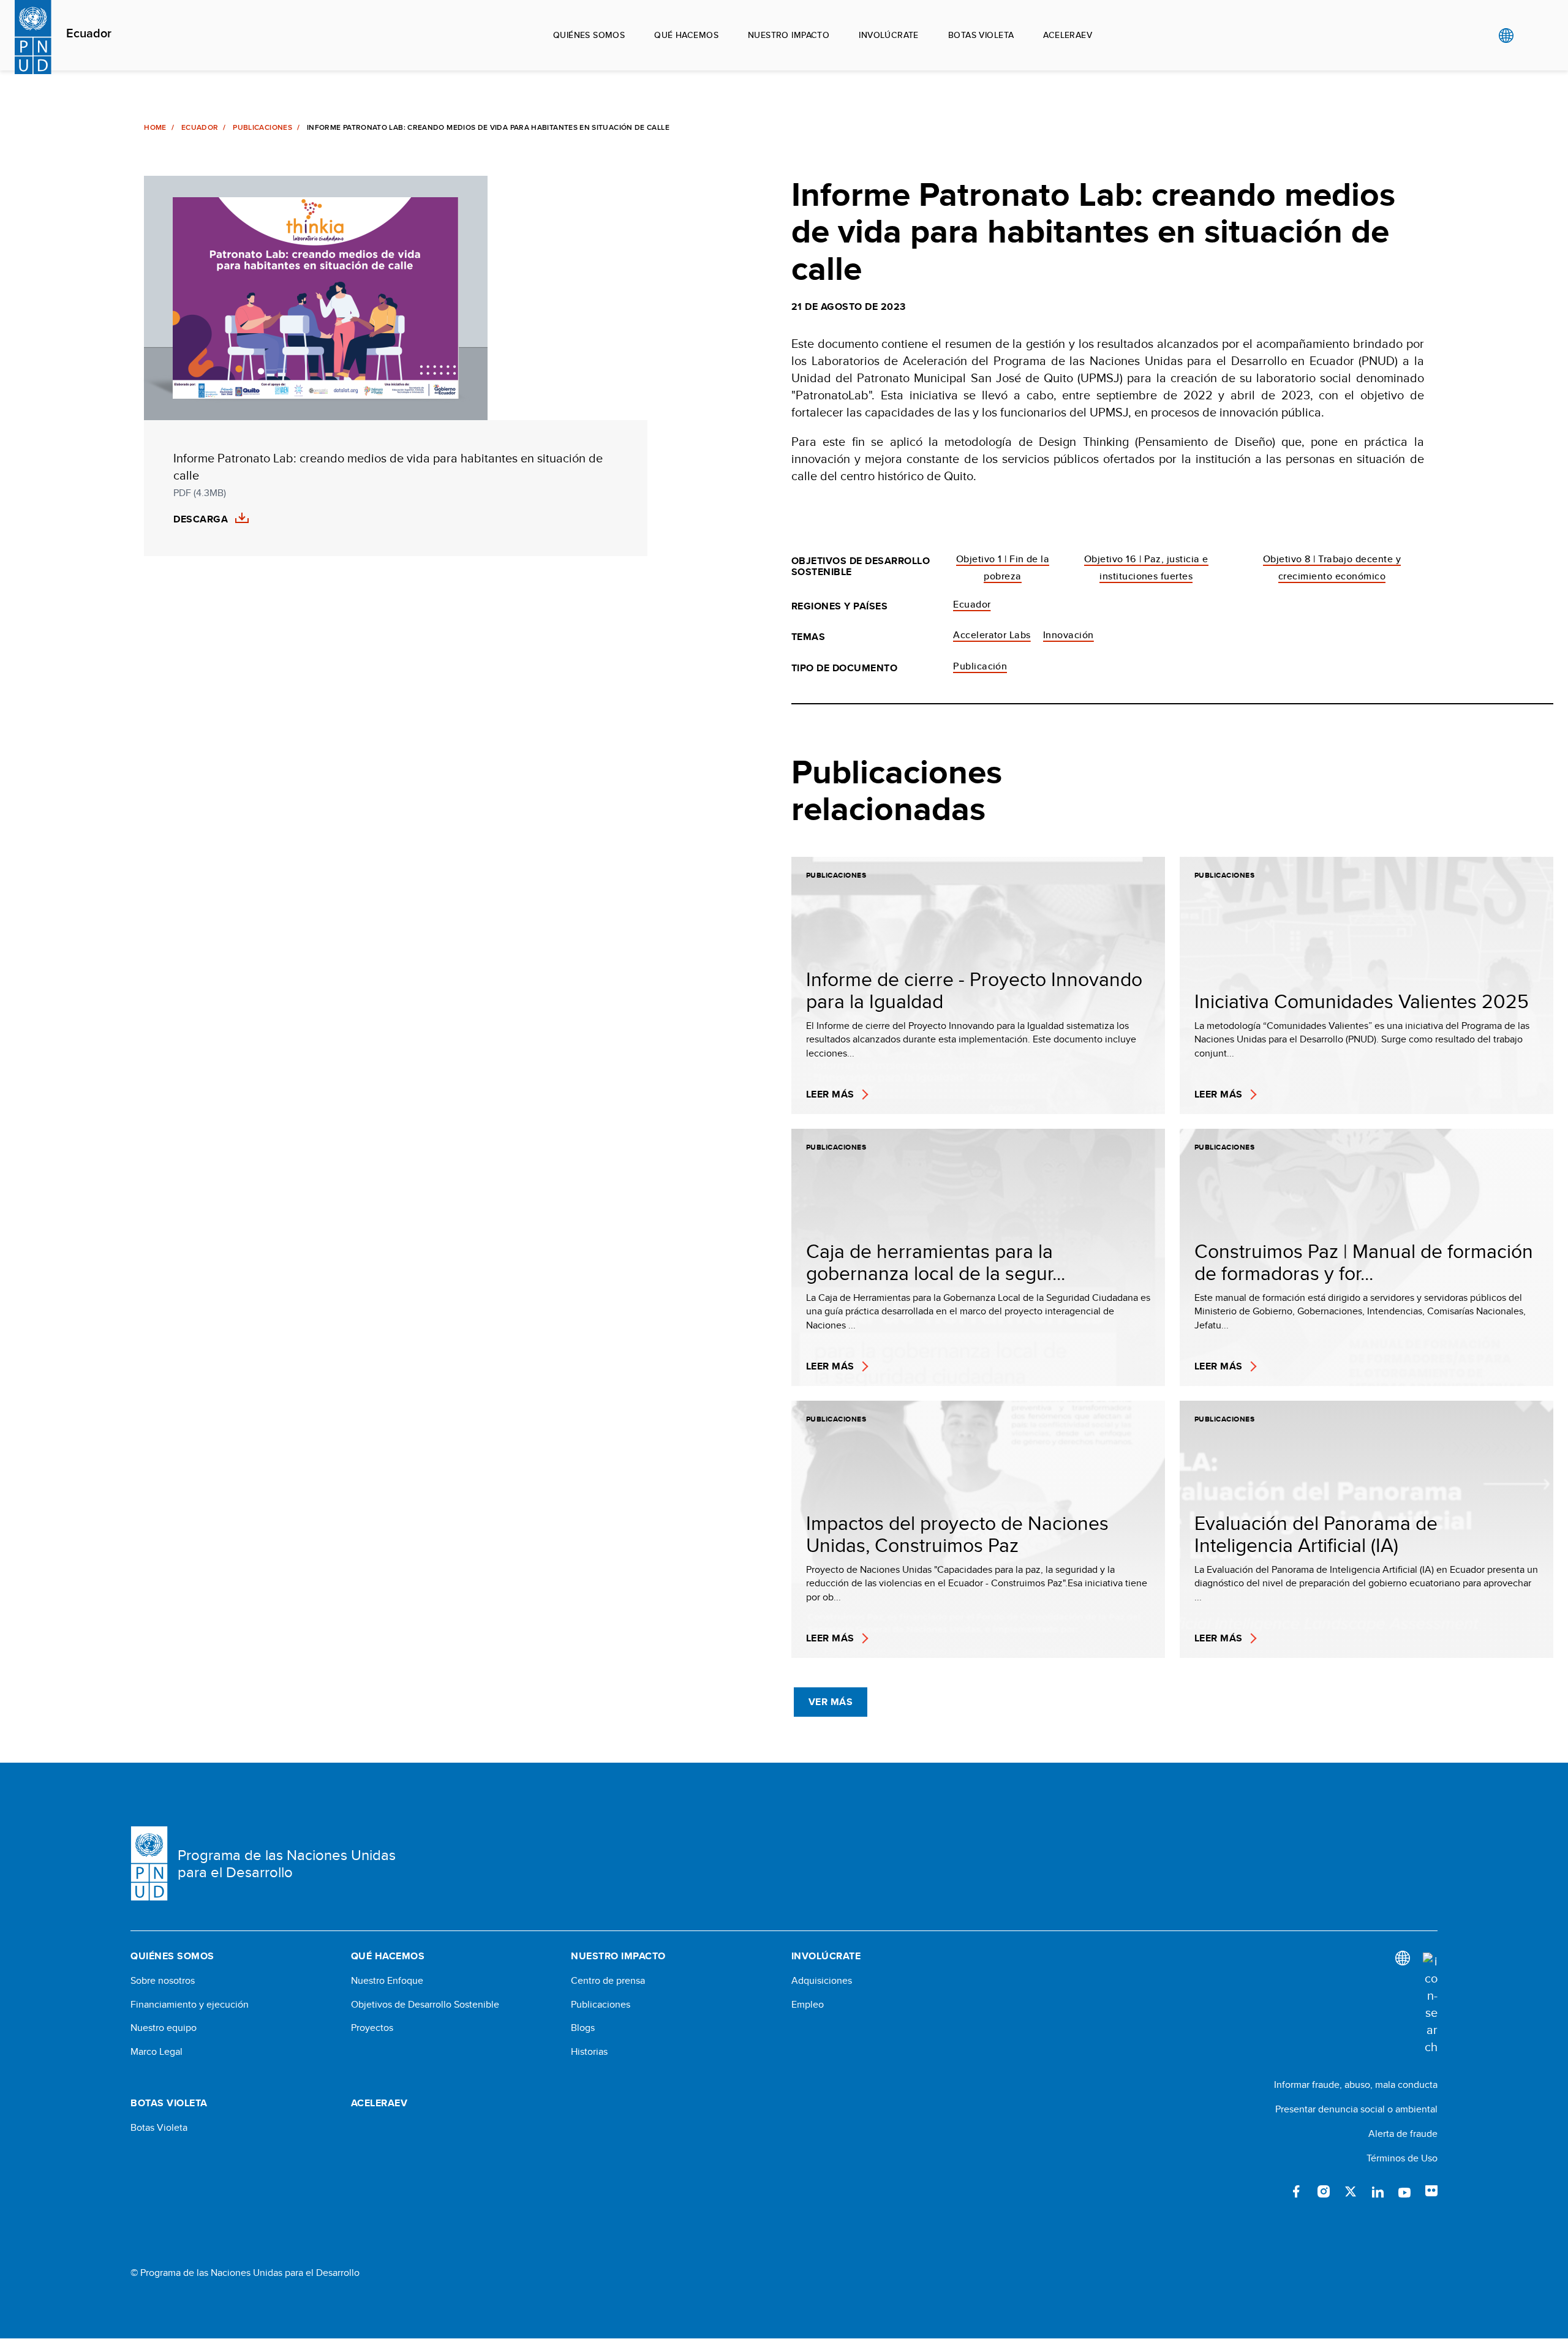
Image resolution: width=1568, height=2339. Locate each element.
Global (1506, 36)
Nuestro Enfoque (387, 1981)
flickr (1431, 2191)
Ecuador (89, 34)
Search (1531, 36)
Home (155, 127)
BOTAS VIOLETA (981, 35)
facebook (1297, 2191)
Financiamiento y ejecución (190, 2005)
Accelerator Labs (992, 635)
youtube (1404, 2191)
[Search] (1430, 2004)
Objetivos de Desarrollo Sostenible (425, 2005)
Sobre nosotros (163, 1981)
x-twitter (1351, 2191)
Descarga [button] (201, 519)
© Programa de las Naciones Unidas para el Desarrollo (245, 2273)
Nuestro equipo (164, 2028)
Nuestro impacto (789, 35)
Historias (589, 2052)
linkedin (1378, 2191)
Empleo (808, 2005)
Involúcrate (889, 35)
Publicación (980, 666)
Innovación (1069, 635)
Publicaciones (262, 127)
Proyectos (372, 2028)
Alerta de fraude (1403, 2134)
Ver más (831, 1702)
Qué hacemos (686, 35)
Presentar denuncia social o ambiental (1356, 2109)
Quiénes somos (589, 35)
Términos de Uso (1402, 2158)
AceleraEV (1068, 35)
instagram (1324, 2191)
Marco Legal (156, 2052)
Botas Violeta (159, 2128)
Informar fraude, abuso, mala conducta (1356, 2085)
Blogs (583, 2028)
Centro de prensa (608, 1981)
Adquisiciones (822, 1981)
